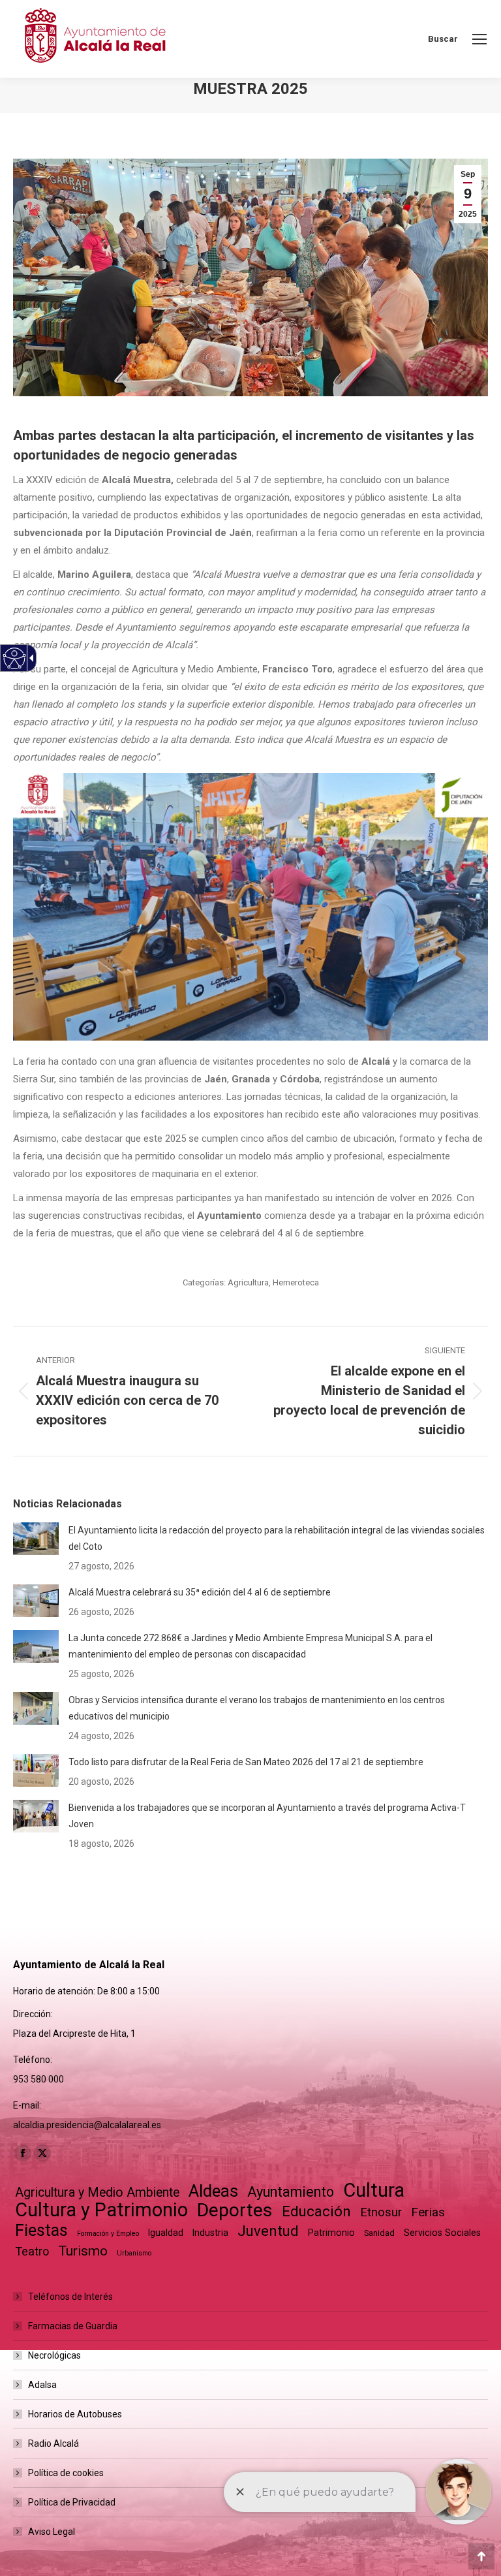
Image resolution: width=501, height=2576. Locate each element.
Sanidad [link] (379, 2233)
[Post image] (36, 1539)
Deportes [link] (235, 2210)
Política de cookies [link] (66, 2473)
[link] (479, 39)
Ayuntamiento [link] (291, 2192)
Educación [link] (316, 2211)
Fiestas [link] (41, 2230)
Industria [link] (210, 2233)
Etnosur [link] (381, 2212)
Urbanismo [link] (134, 2253)
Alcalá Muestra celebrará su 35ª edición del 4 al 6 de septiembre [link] (200, 1592)
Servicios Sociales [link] (442, 2233)
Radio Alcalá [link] (53, 2443)
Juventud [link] (268, 2231)
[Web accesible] (15, 658)
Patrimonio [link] (331, 2233)
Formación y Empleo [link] (108, 2234)
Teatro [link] (32, 2251)
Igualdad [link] (166, 2233)
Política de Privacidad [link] (72, 2502)
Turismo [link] (83, 2251)
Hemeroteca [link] (296, 1282)
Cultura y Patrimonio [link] (101, 2210)
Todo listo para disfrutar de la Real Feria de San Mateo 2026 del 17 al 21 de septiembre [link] (246, 1762)
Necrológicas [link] (54, 2355)
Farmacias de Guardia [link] (73, 2326)
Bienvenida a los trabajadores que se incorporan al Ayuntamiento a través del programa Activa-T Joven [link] (267, 1816)
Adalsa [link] (42, 2385)
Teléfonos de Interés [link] (70, 2297)
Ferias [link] (428, 2212)
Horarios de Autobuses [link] (75, 2414)
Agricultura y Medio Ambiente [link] (97, 2192)
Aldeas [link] (213, 2191)
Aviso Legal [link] (52, 2532)
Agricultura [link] (248, 1282)
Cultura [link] (374, 2191)
